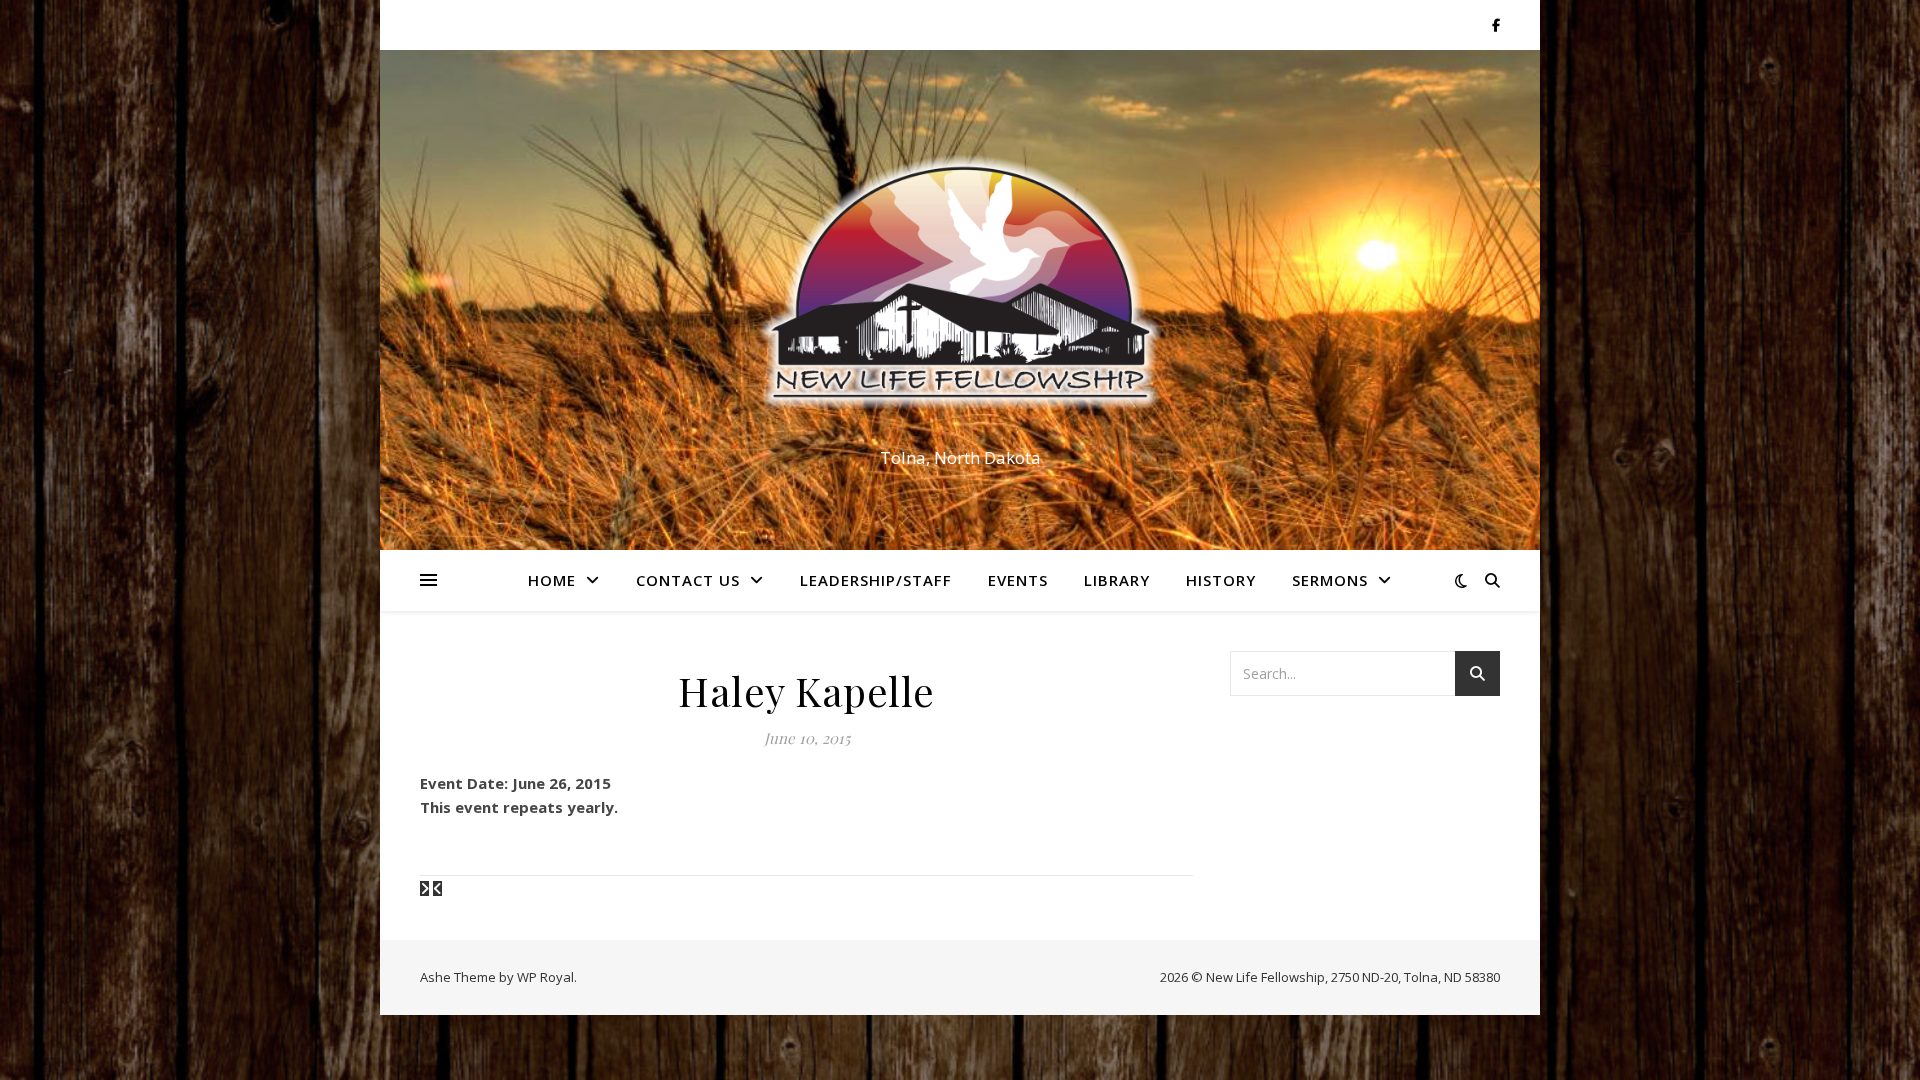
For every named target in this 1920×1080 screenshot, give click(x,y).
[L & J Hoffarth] (437, 888)
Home (552, 580)
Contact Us (688, 580)
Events (1018, 580)
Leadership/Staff (876, 580)
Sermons (1330, 580)
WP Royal (545, 977)
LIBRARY (1117, 580)
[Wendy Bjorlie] (426, 888)
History (1221, 580)
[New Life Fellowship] (960, 282)
